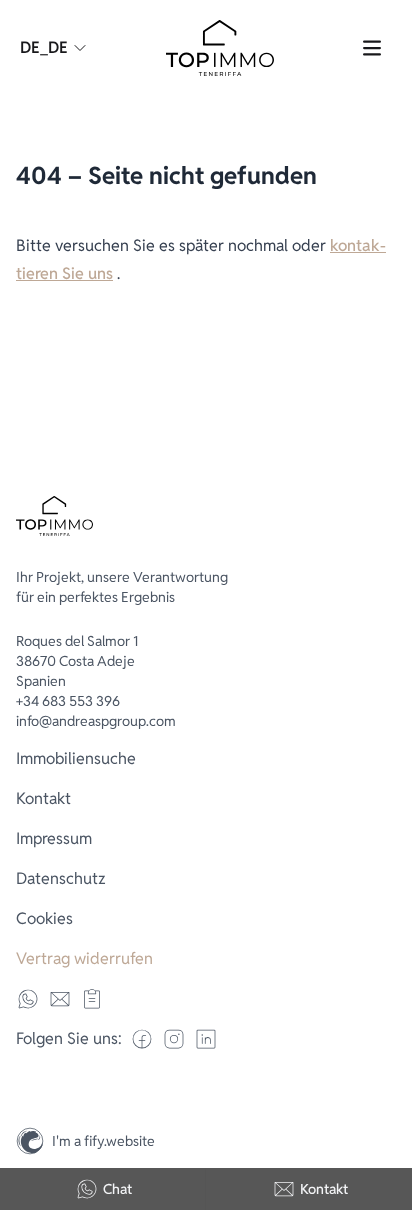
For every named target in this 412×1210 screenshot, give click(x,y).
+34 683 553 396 (68, 701)
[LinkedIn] (206, 1039)
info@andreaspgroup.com (96, 721)
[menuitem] (206, 759)
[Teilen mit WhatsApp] (28, 999)
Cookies (44, 918)
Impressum (54, 838)
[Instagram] (388, 1098)
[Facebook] (142, 1039)
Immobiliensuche (76, 758)
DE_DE (44, 47)
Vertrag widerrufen (84, 958)
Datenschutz (61, 878)
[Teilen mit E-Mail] (60, 999)
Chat (117, 1189)
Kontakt (324, 1189)
